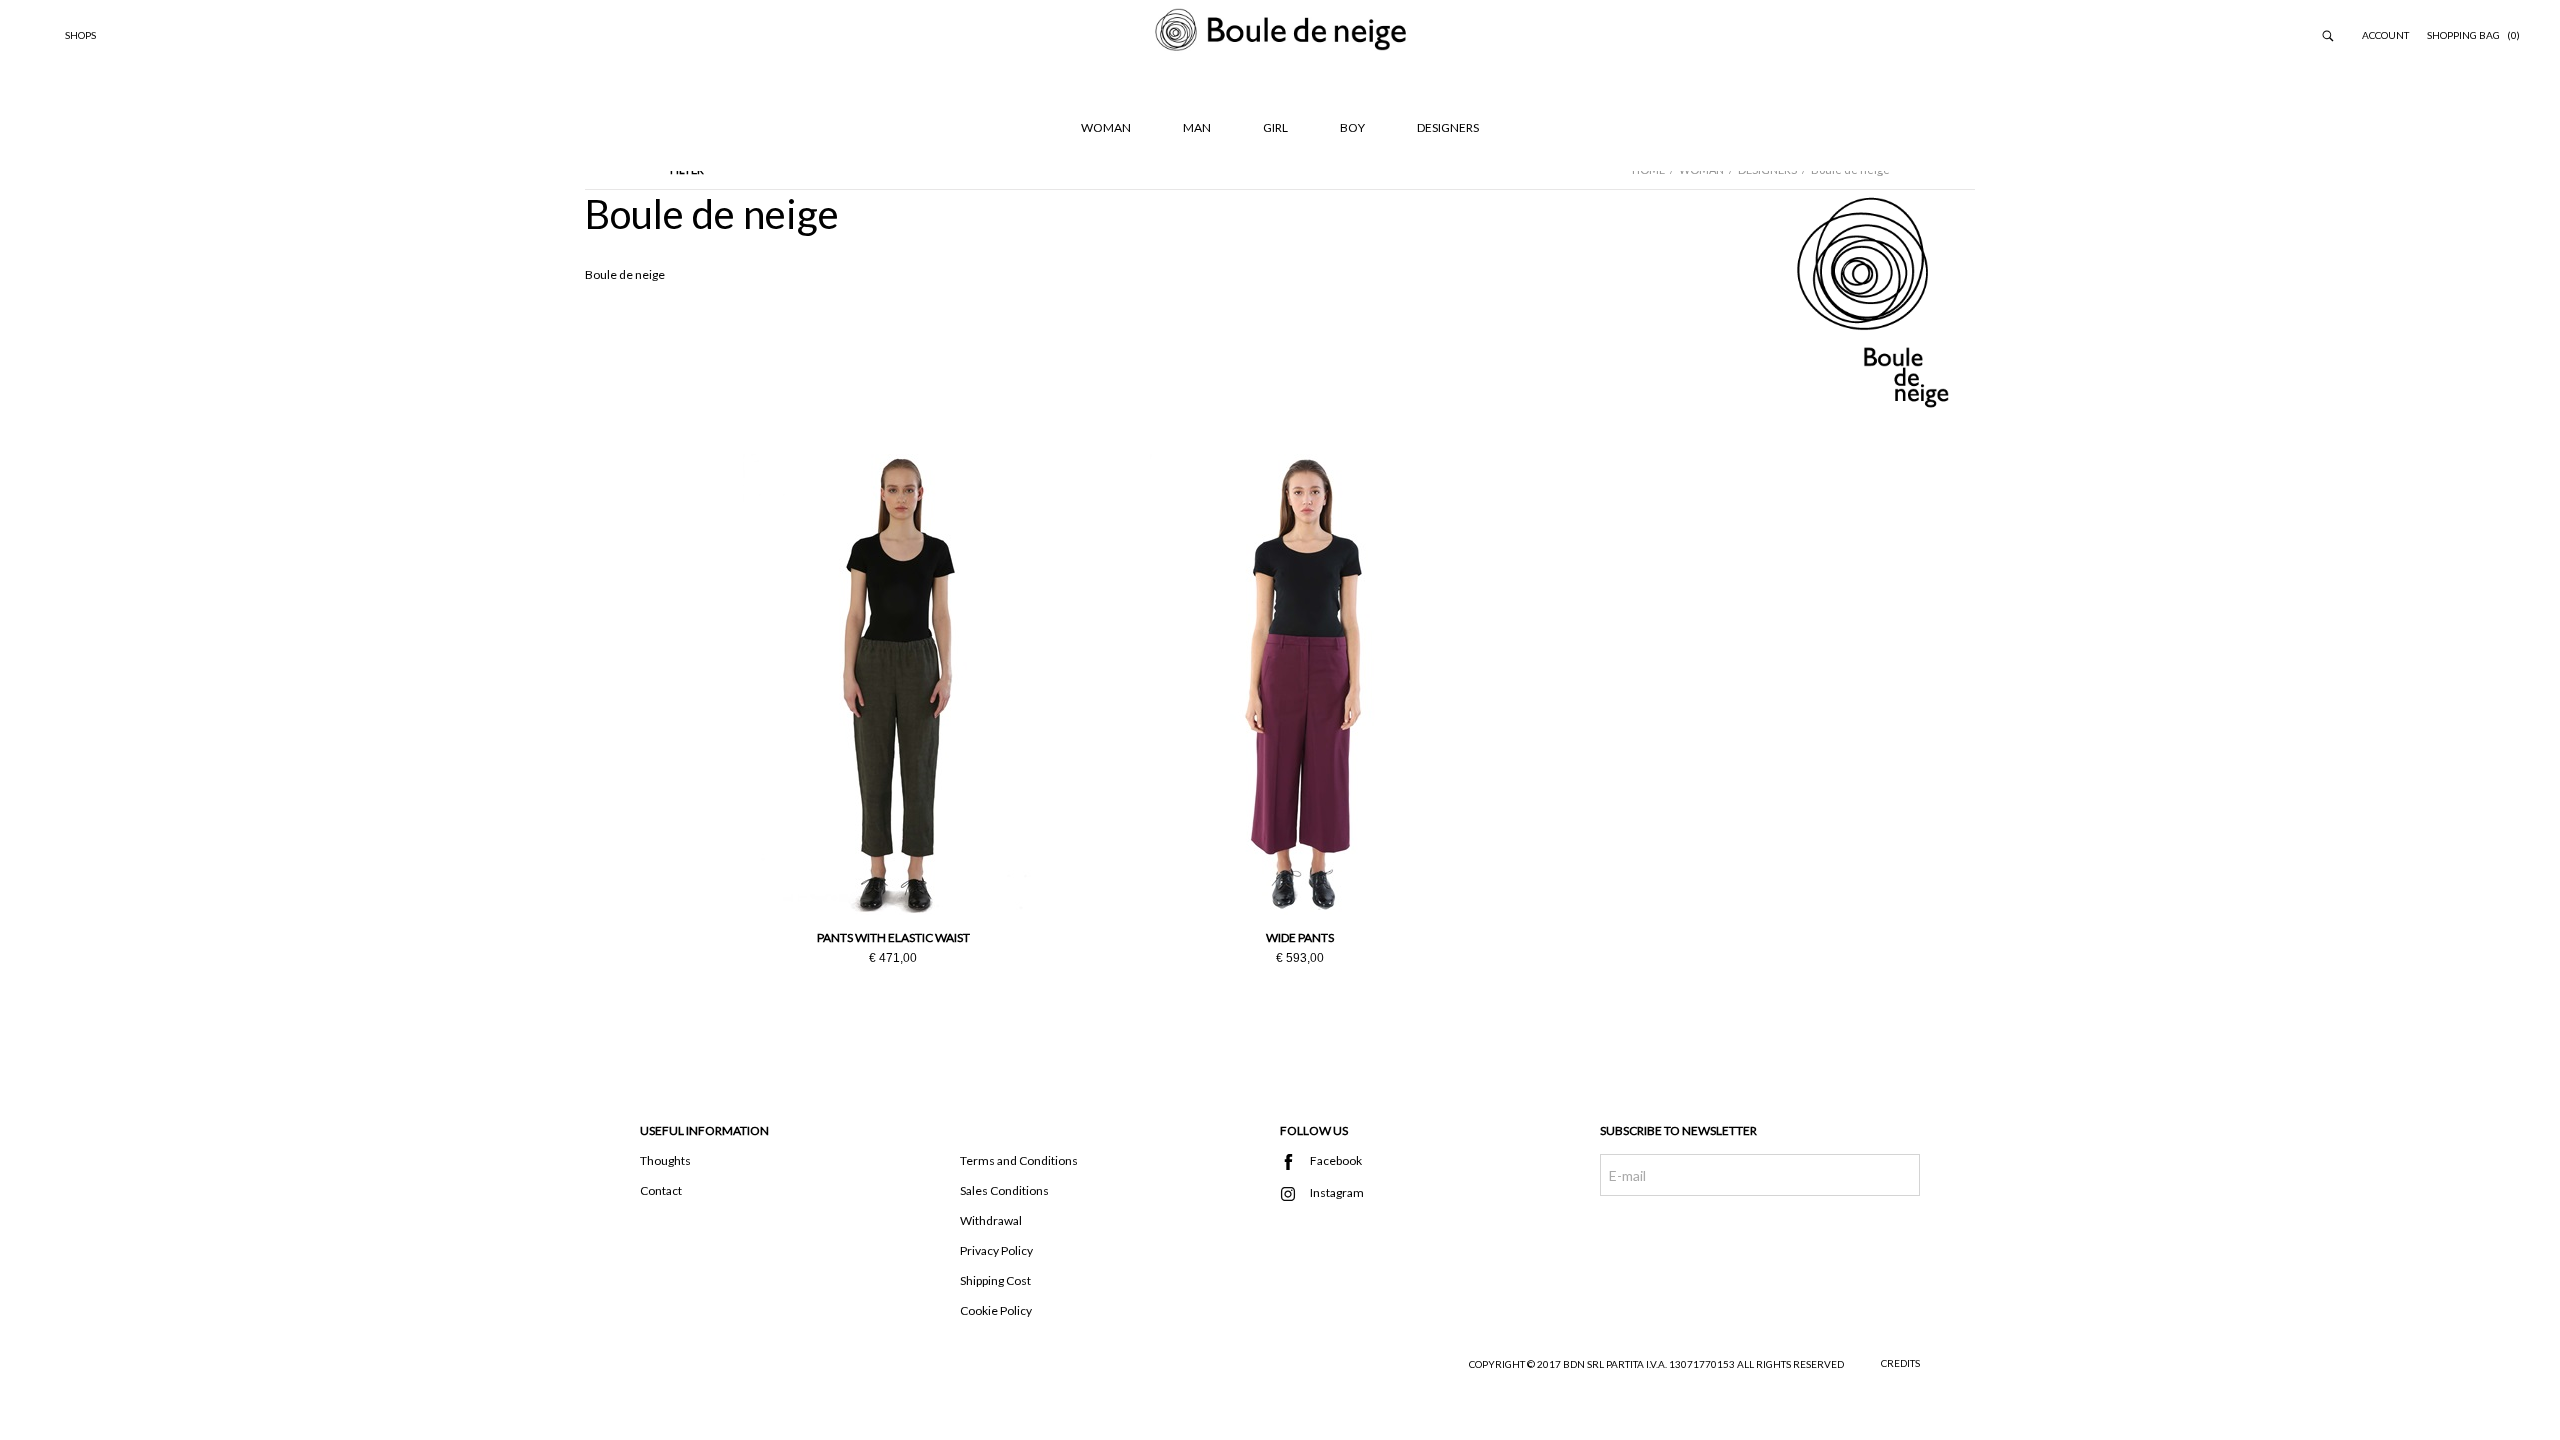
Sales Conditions (1004, 1190)
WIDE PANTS (1300, 937)
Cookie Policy (996, 1310)
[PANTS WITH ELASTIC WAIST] (893, 684)
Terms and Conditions (1019, 1160)
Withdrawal (991, 1220)
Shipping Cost (995, 1280)
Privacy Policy (996, 1250)
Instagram (1295, 1194)
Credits (1900, 1363)
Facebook (1295, 1162)
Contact (661, 1190)
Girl (1275, 127)
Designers (1448, 127)
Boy (1352, 127)
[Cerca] (2328, 35)
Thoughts (665, 1160)
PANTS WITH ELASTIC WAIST (893, 937)
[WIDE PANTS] (1300, 684)
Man (1197, 127)
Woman (1106, 127)
